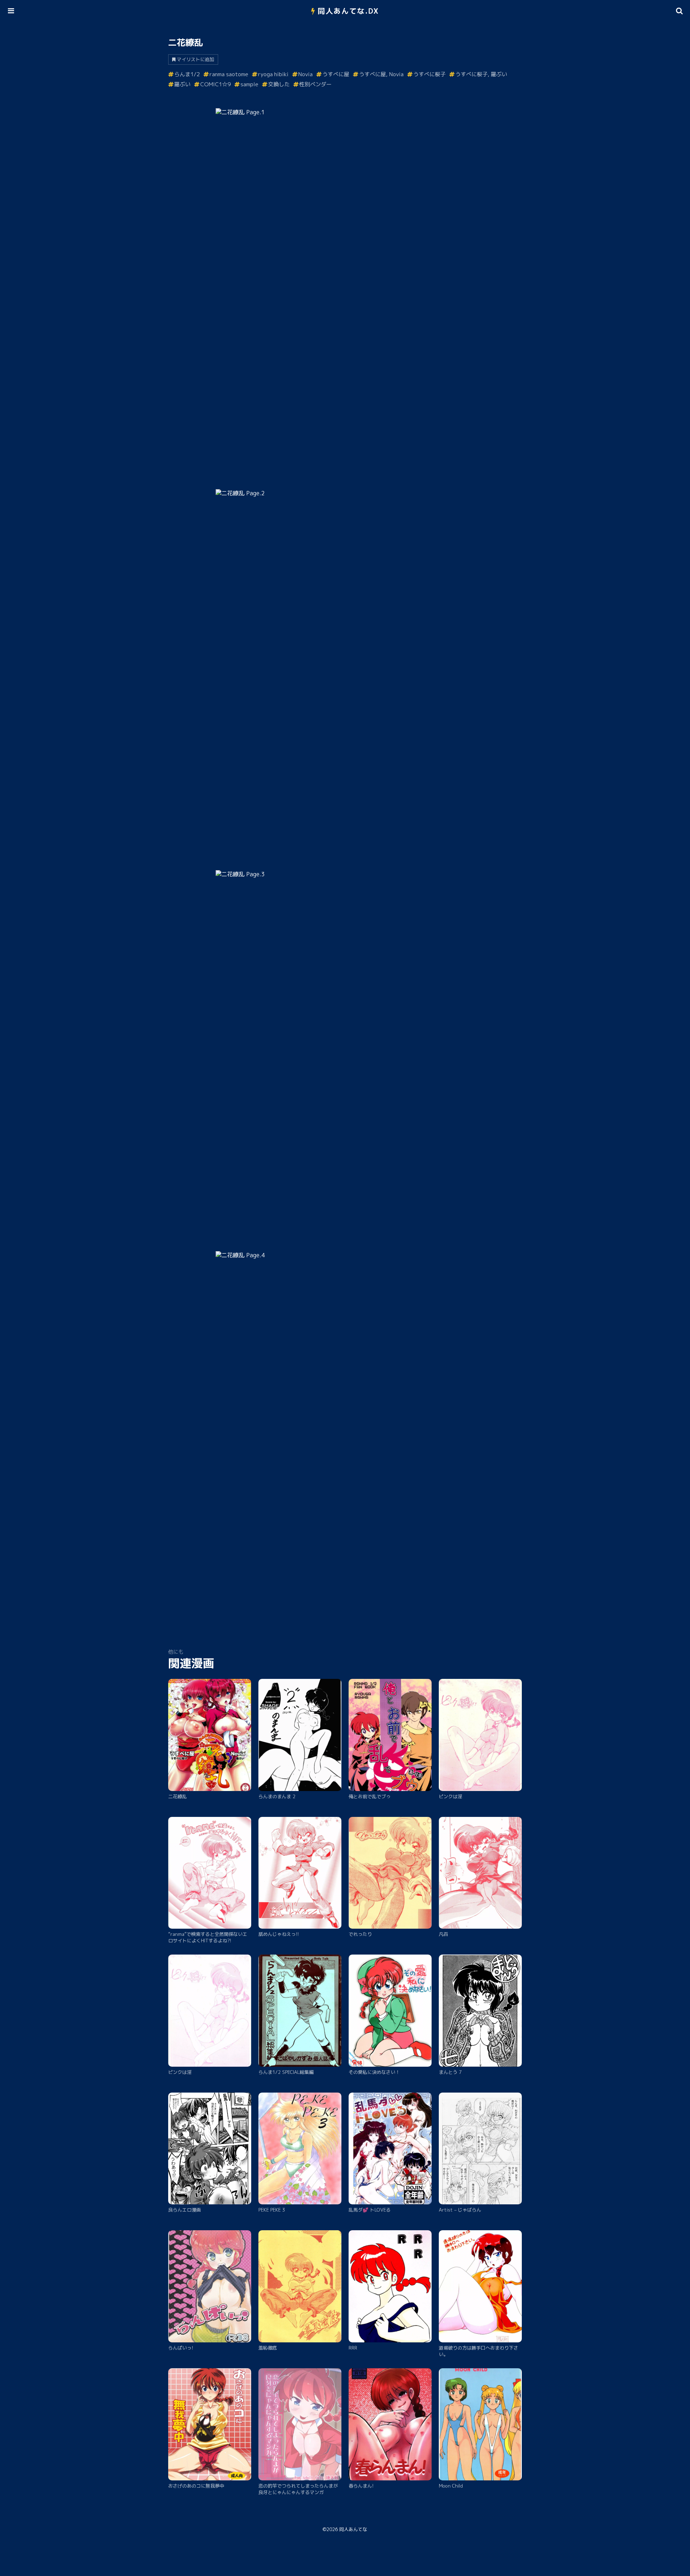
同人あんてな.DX (348, 11)
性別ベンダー (316, 84)
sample (249, 84)
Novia (305, 74)
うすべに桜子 (429, 74)
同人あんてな (353, 2529)
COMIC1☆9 (215, 84)
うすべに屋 (336, 74)
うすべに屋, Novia (381, 74)
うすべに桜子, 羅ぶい (481, 74)
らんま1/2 (187, 74)
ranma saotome (229, 74)
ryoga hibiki (273, 74)
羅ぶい (182, 84)
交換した (279, 84)
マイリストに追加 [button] (195, 59)
